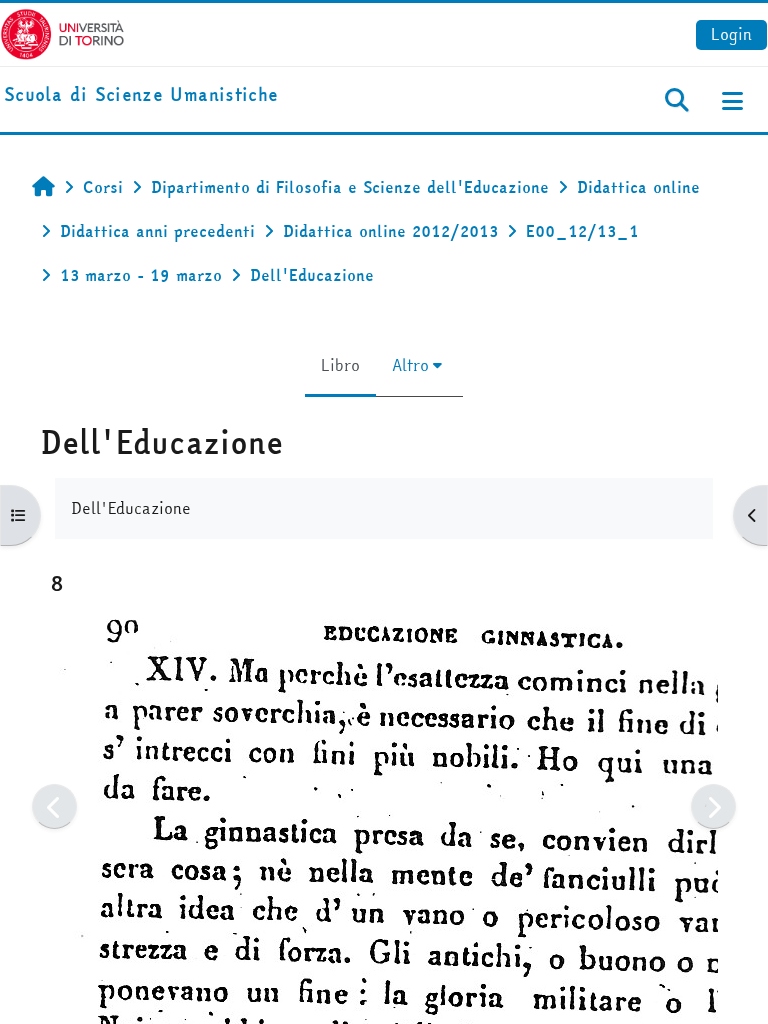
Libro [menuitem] (340, 365)
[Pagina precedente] (54, 806)
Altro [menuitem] (410, 365)
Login (731, 34)
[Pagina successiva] (713, 806)
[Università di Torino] (62, 32)
